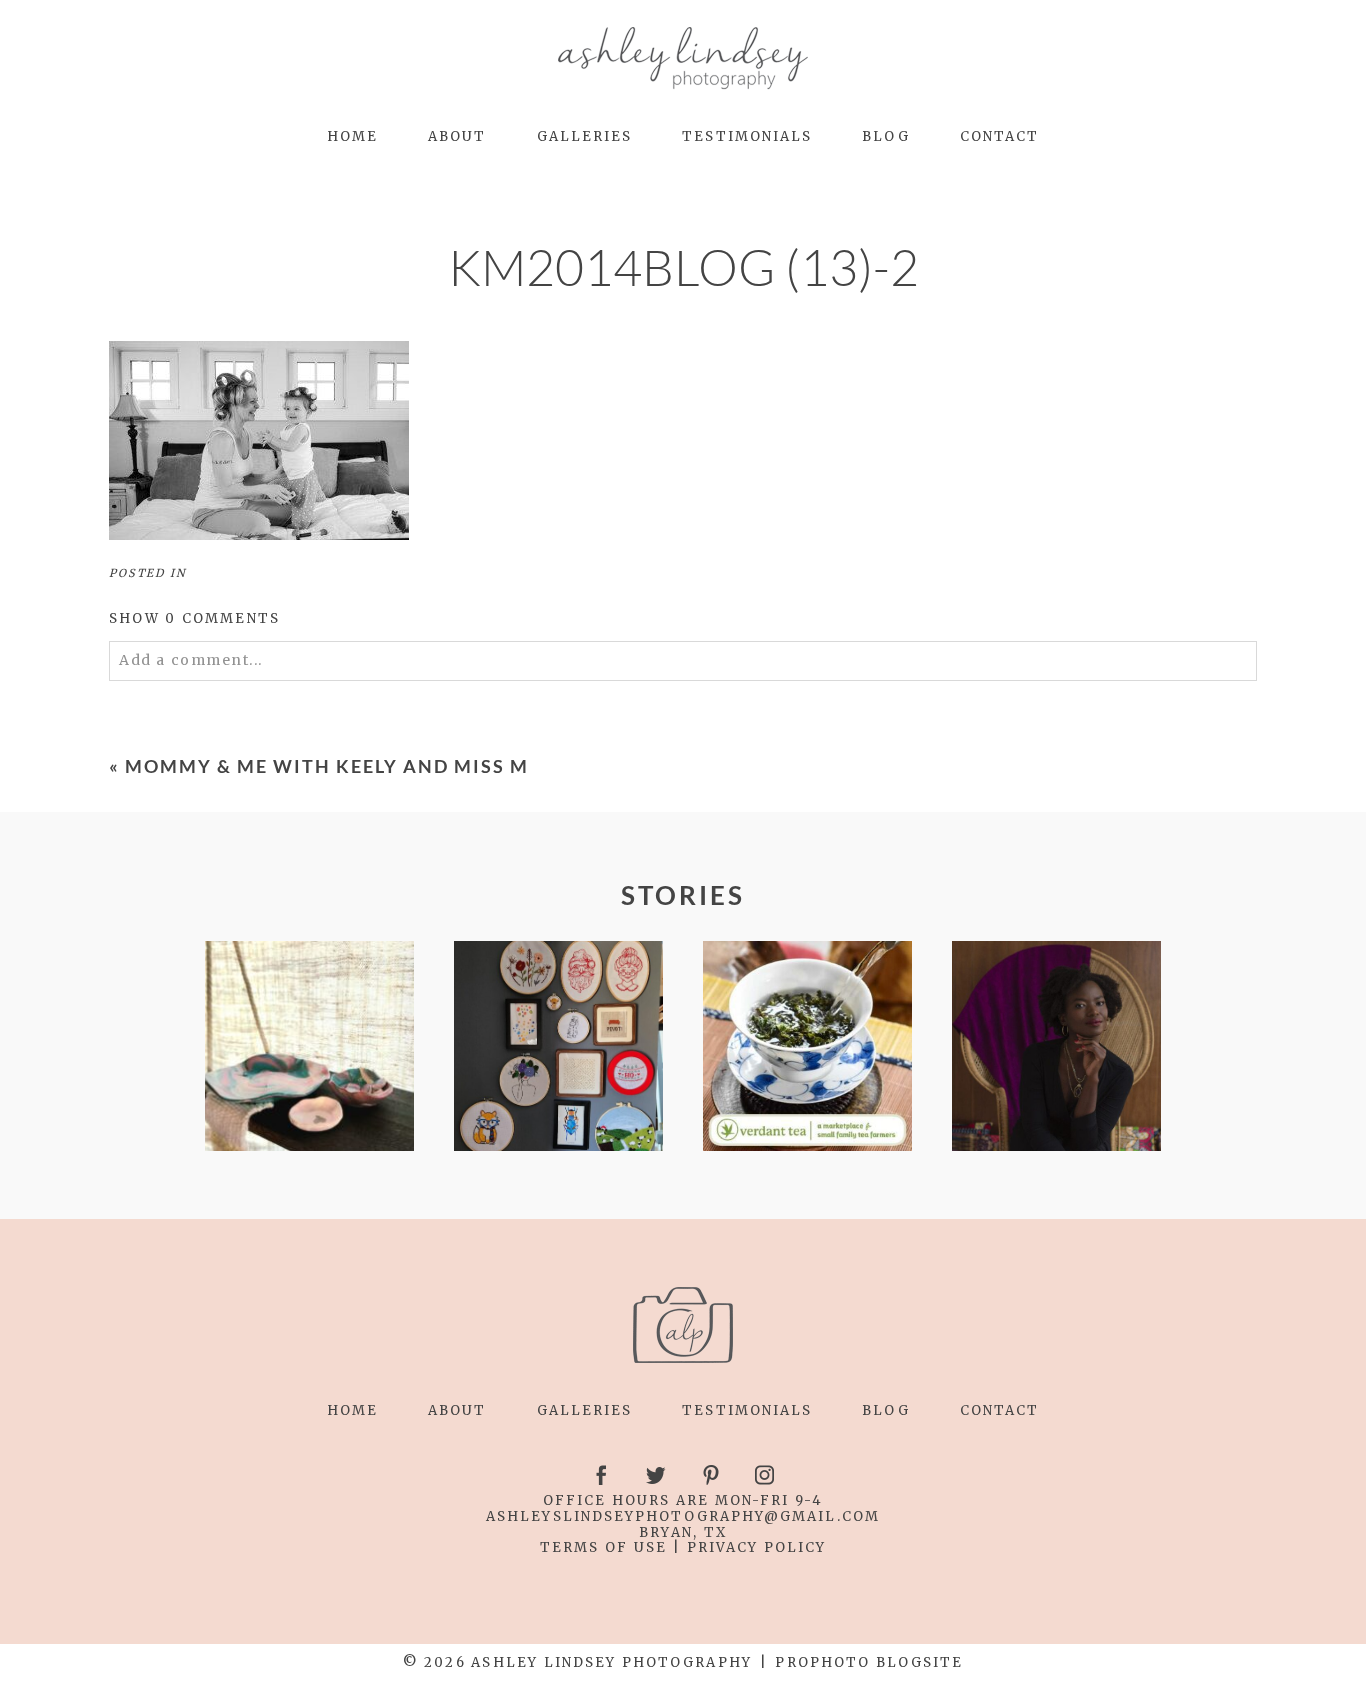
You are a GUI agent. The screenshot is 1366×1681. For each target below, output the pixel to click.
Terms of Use (603, 1547)
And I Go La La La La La (1055, 1048)
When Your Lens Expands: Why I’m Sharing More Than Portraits (807, 1047)
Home (352, 136)
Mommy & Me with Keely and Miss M (326, 766)
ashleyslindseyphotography (625, 1516)
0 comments (194, 618)
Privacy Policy (757, 1547)
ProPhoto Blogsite (869, 1662)
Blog (885, 136)
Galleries (585, 136)
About (457, 136)
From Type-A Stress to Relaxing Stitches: (308, 1047)
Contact (1000, 136)
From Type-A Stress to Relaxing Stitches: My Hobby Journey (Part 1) (558, 1048)
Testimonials (747, 136)
